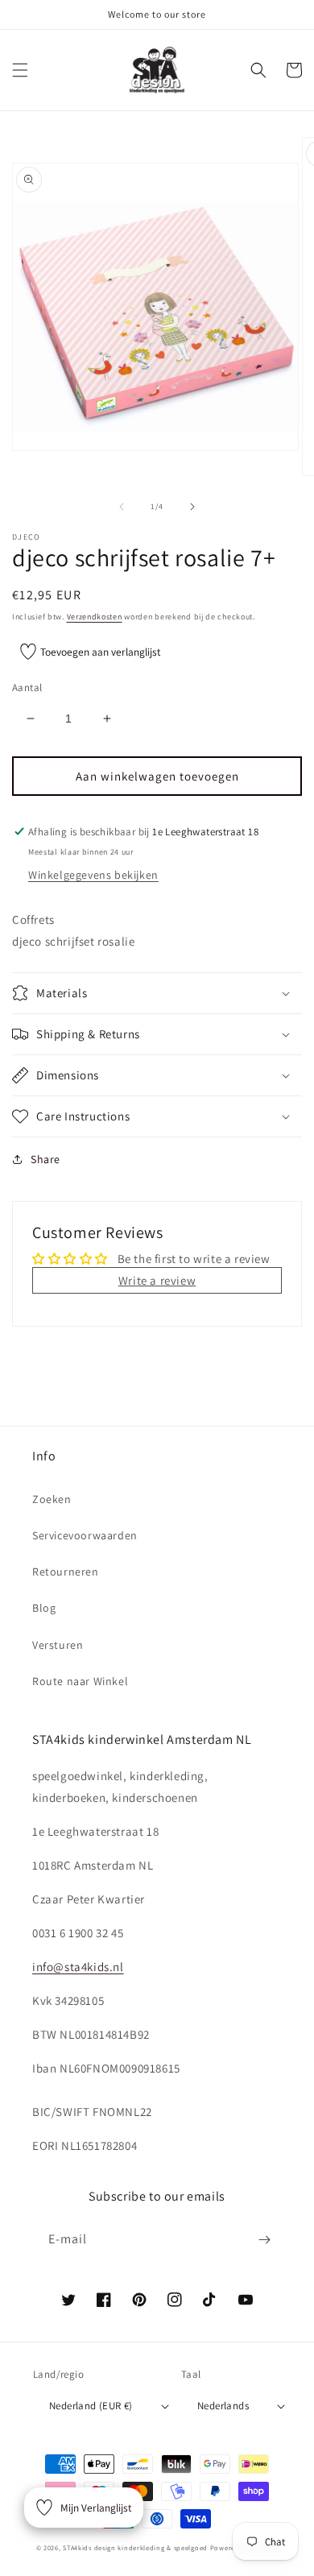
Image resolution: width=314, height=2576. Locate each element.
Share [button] (45, 1159)
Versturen (58, 1645)
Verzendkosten (95, 617)
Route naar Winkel (80, 1681)
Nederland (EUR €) (91, 2406)
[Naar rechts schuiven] (192, 507)
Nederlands (223, 2406)
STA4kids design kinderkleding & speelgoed (135, 2547)
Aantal (27, 687)
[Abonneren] (264, 2240)
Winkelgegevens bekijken (93, 875)
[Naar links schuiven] (122, 507)
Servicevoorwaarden (85, 1535)
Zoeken (52, 1499)
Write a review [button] (157, 1280)
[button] (20, 70)
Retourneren (66, 1572)
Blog (44, 1608)
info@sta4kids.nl (78, 1967)
